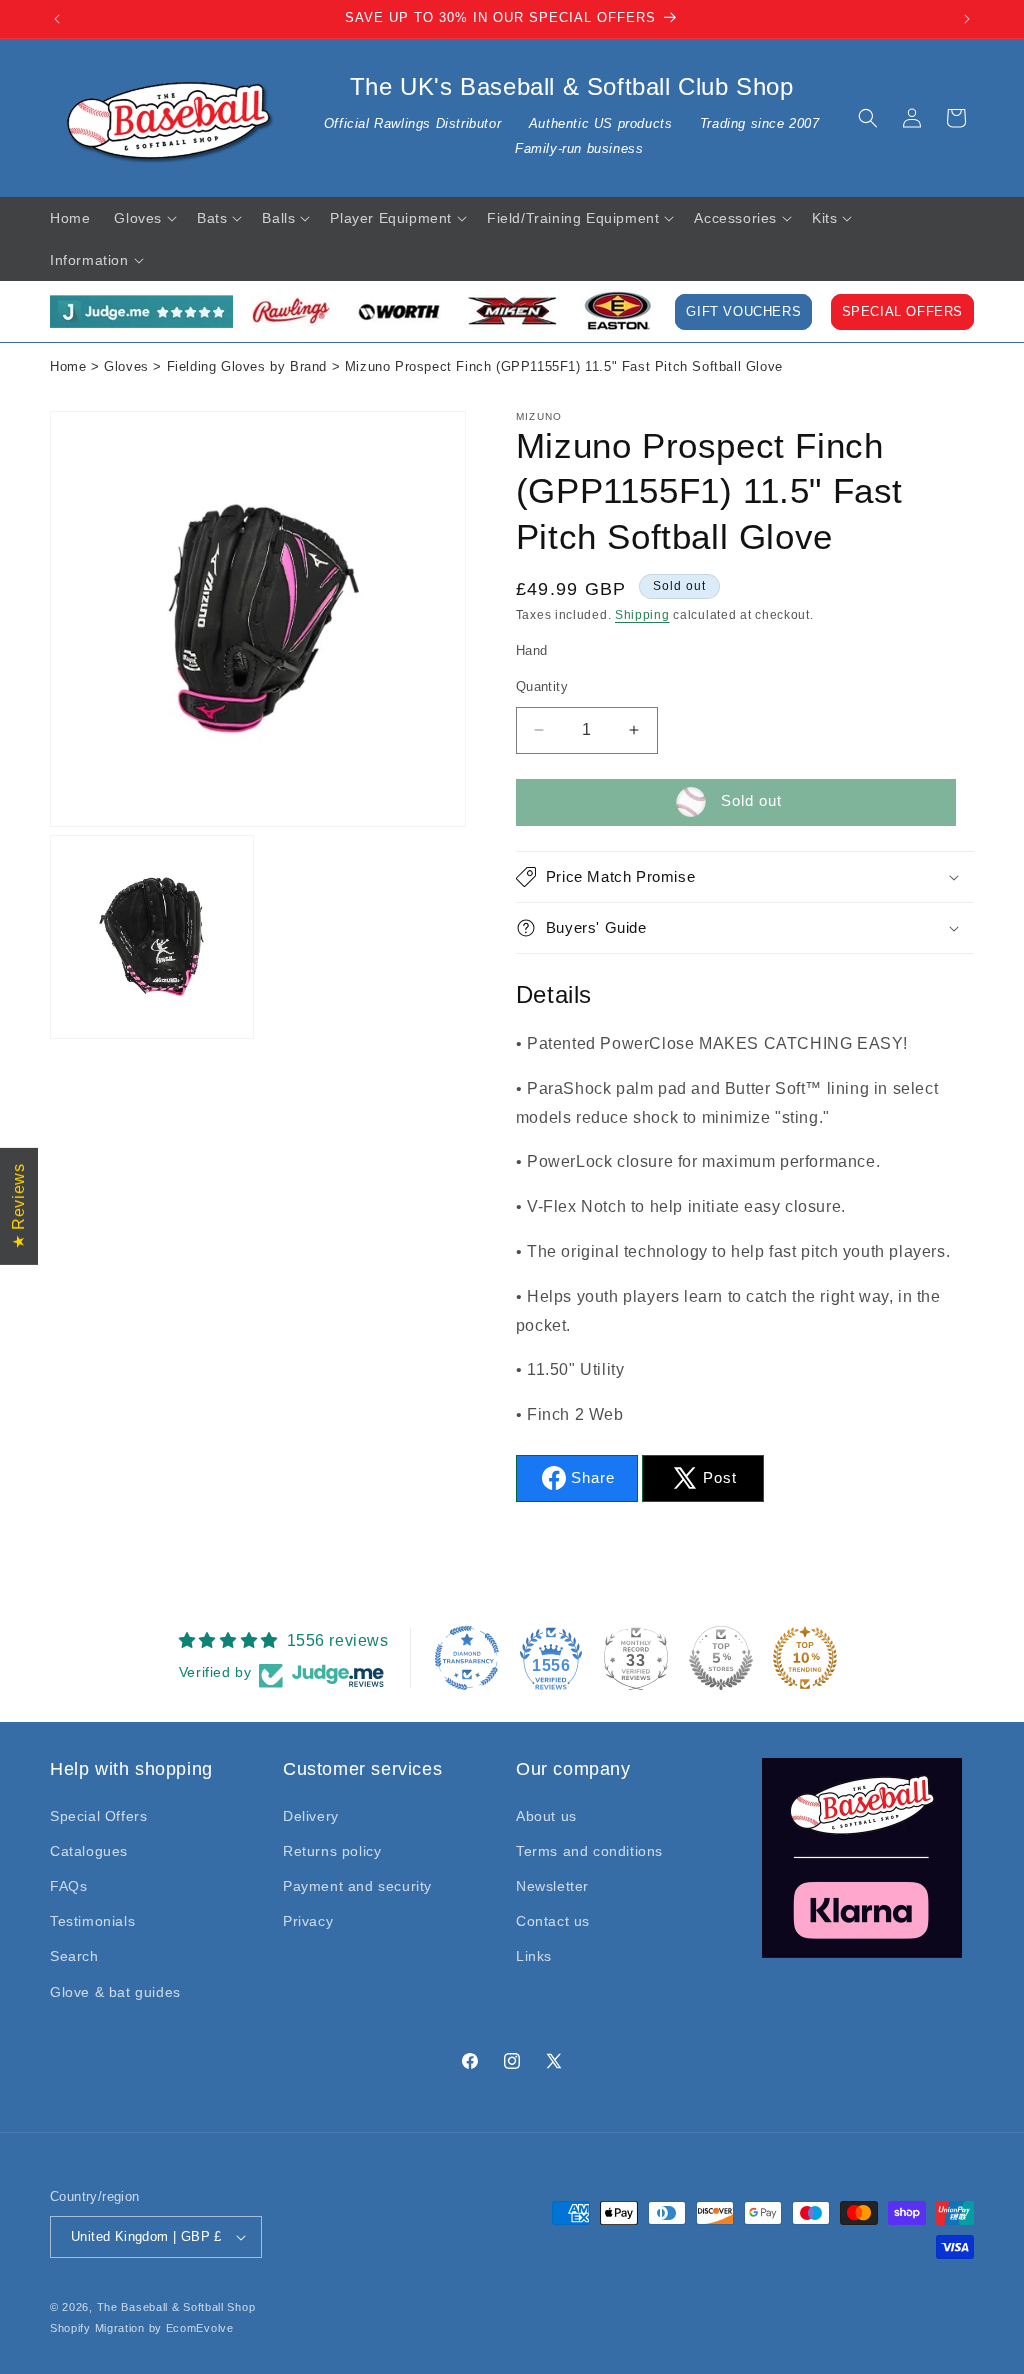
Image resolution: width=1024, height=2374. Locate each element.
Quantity (542, 686)
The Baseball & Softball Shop (176, 2307)
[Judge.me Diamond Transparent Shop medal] (467, 1658)
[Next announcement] (967, 19)
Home (68, 367)
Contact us (553, 1921)
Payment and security (357, 1886)
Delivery (311, 1816)
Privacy (308, 1921)
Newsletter (552, 1886)
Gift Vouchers (743, 312)
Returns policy (332, 1851)
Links (534, 1956)
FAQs (68, 1886)
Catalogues (89, 1851)
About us (546, 1816)
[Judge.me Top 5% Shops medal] (721, 1658)
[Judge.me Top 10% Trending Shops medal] (805, 1658)
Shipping (642, 615)
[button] (868, 118)
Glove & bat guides (115, 1992)
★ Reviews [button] (18, 1205)
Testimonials (92, 1921)
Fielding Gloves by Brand (247, 367)
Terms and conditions (589, 1851)
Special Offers (902, 312)
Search (74, 1956)
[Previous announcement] (57, 19)
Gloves (126, 367)
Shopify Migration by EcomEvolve (142, 2328)
